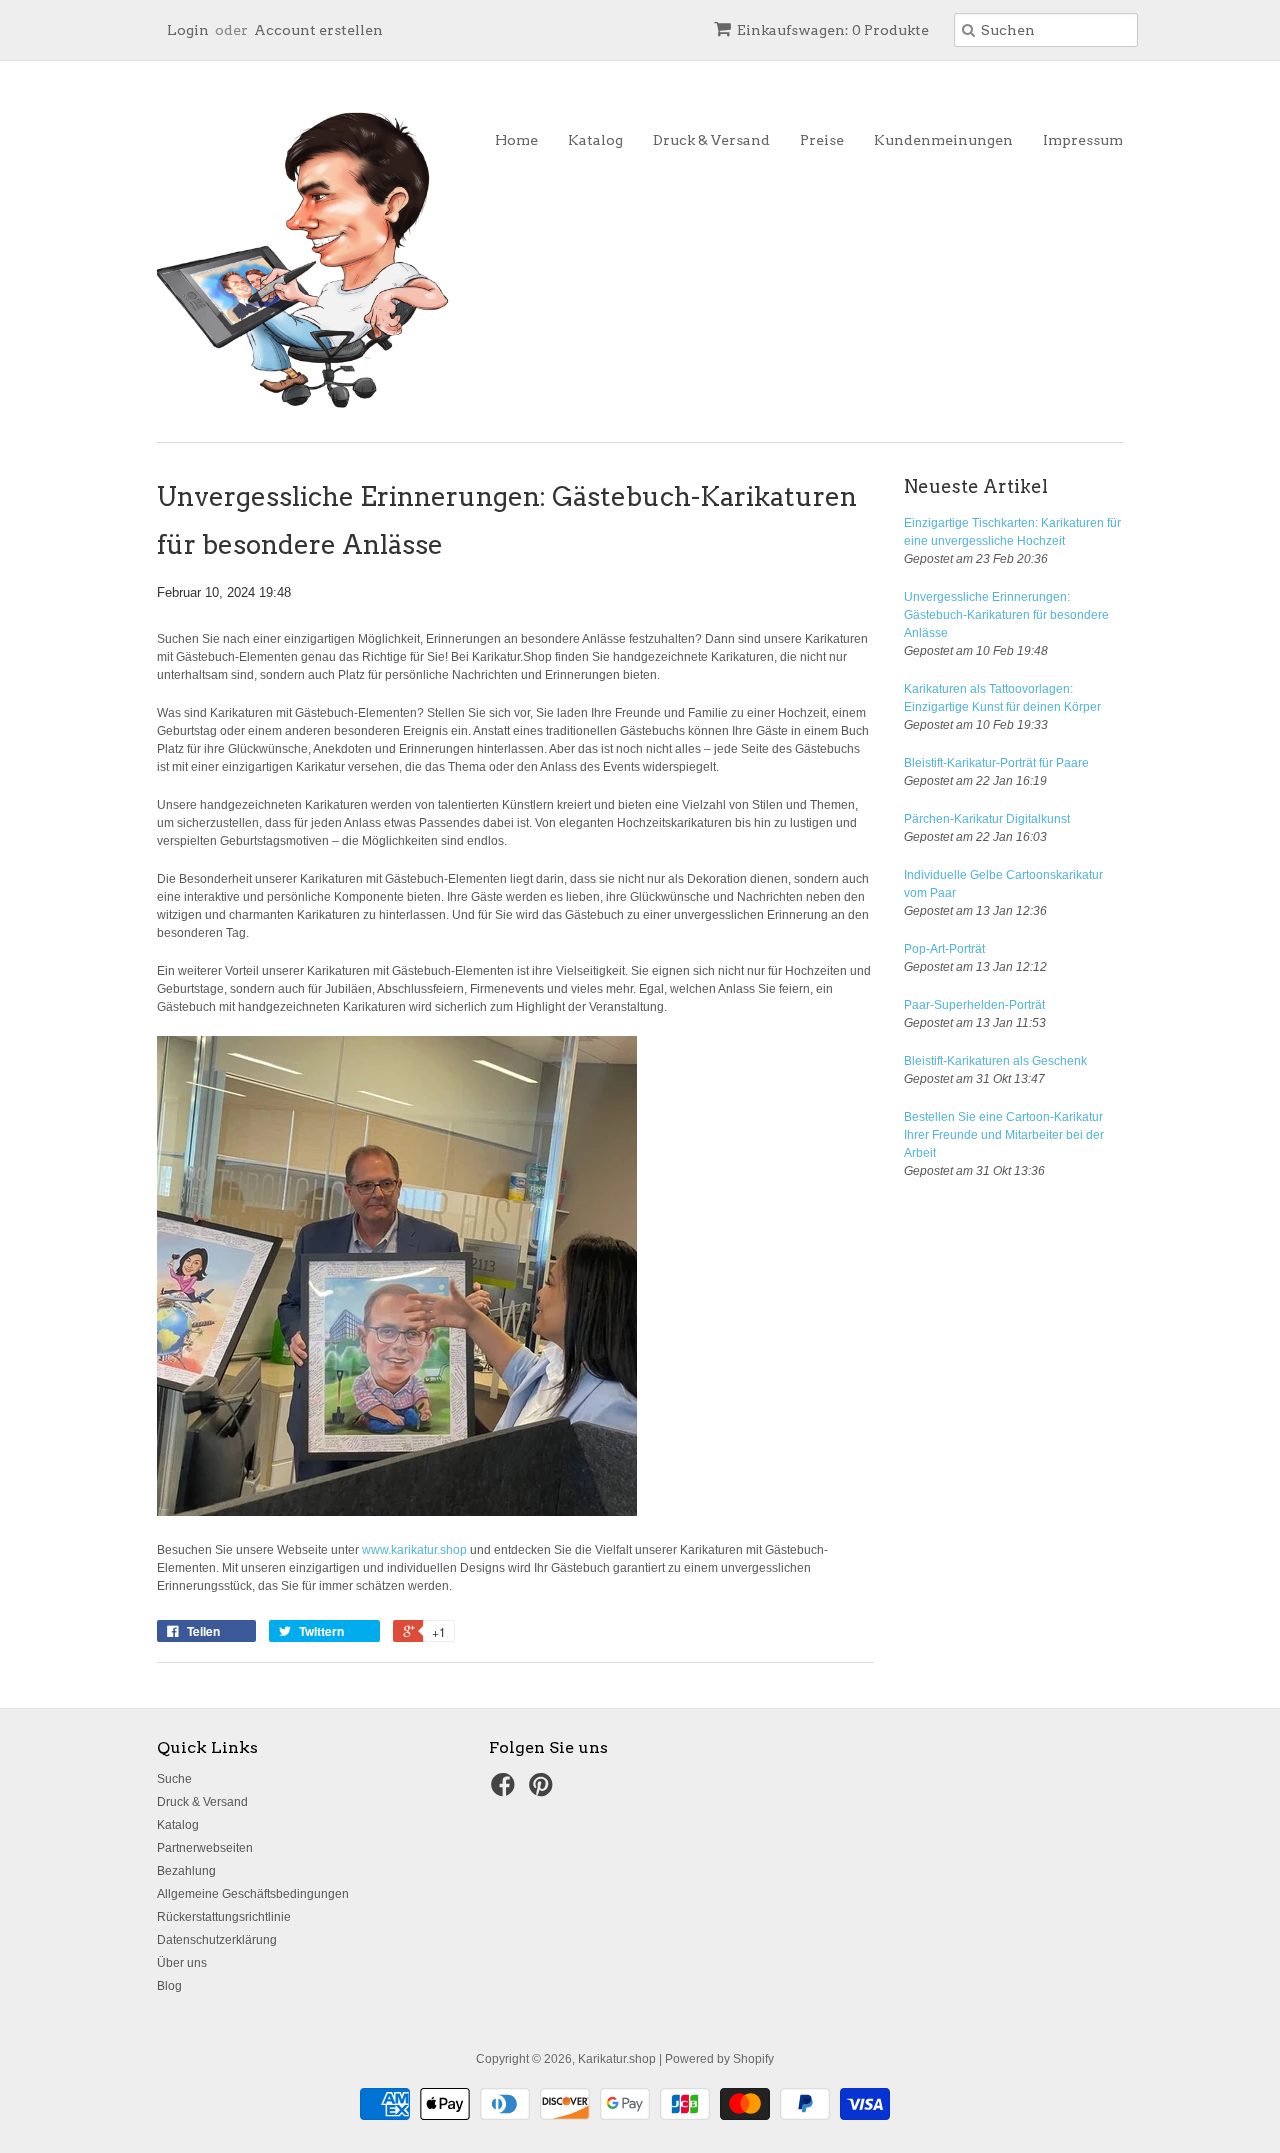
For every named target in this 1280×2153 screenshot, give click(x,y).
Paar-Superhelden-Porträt (974, 1005)
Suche (174, 1779)
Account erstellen (318, 30)
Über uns (182, 1963)
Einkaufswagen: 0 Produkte (833, 30)
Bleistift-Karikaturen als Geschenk (995, 1061)
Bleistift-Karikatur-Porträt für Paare (996, 763)
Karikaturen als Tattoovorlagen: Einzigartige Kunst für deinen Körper (1002, 698)
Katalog (595, 140)
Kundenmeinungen (943, 140)
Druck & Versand (711, 140)
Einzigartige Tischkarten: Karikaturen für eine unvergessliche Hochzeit (1012, 532)
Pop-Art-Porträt (944, 949)
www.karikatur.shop (414, 1550)
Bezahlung (186, 1871)
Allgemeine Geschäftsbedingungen (253, 1894)
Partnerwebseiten (205, 1848)
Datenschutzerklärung (217, 1940)
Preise (822, 140)
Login (188, 30)
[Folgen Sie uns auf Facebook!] (506, 1791)
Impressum (1083, 140)
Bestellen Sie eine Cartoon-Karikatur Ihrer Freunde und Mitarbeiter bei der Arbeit (1004, 1135)
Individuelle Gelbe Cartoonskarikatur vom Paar (1003, 884)
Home (516, 140)
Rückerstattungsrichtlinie (224, 1917)
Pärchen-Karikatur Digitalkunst (987, 819)
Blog (169, 1986)
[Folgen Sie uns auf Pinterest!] (544, 1791)
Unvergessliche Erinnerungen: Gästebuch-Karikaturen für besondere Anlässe (1006, 615)
